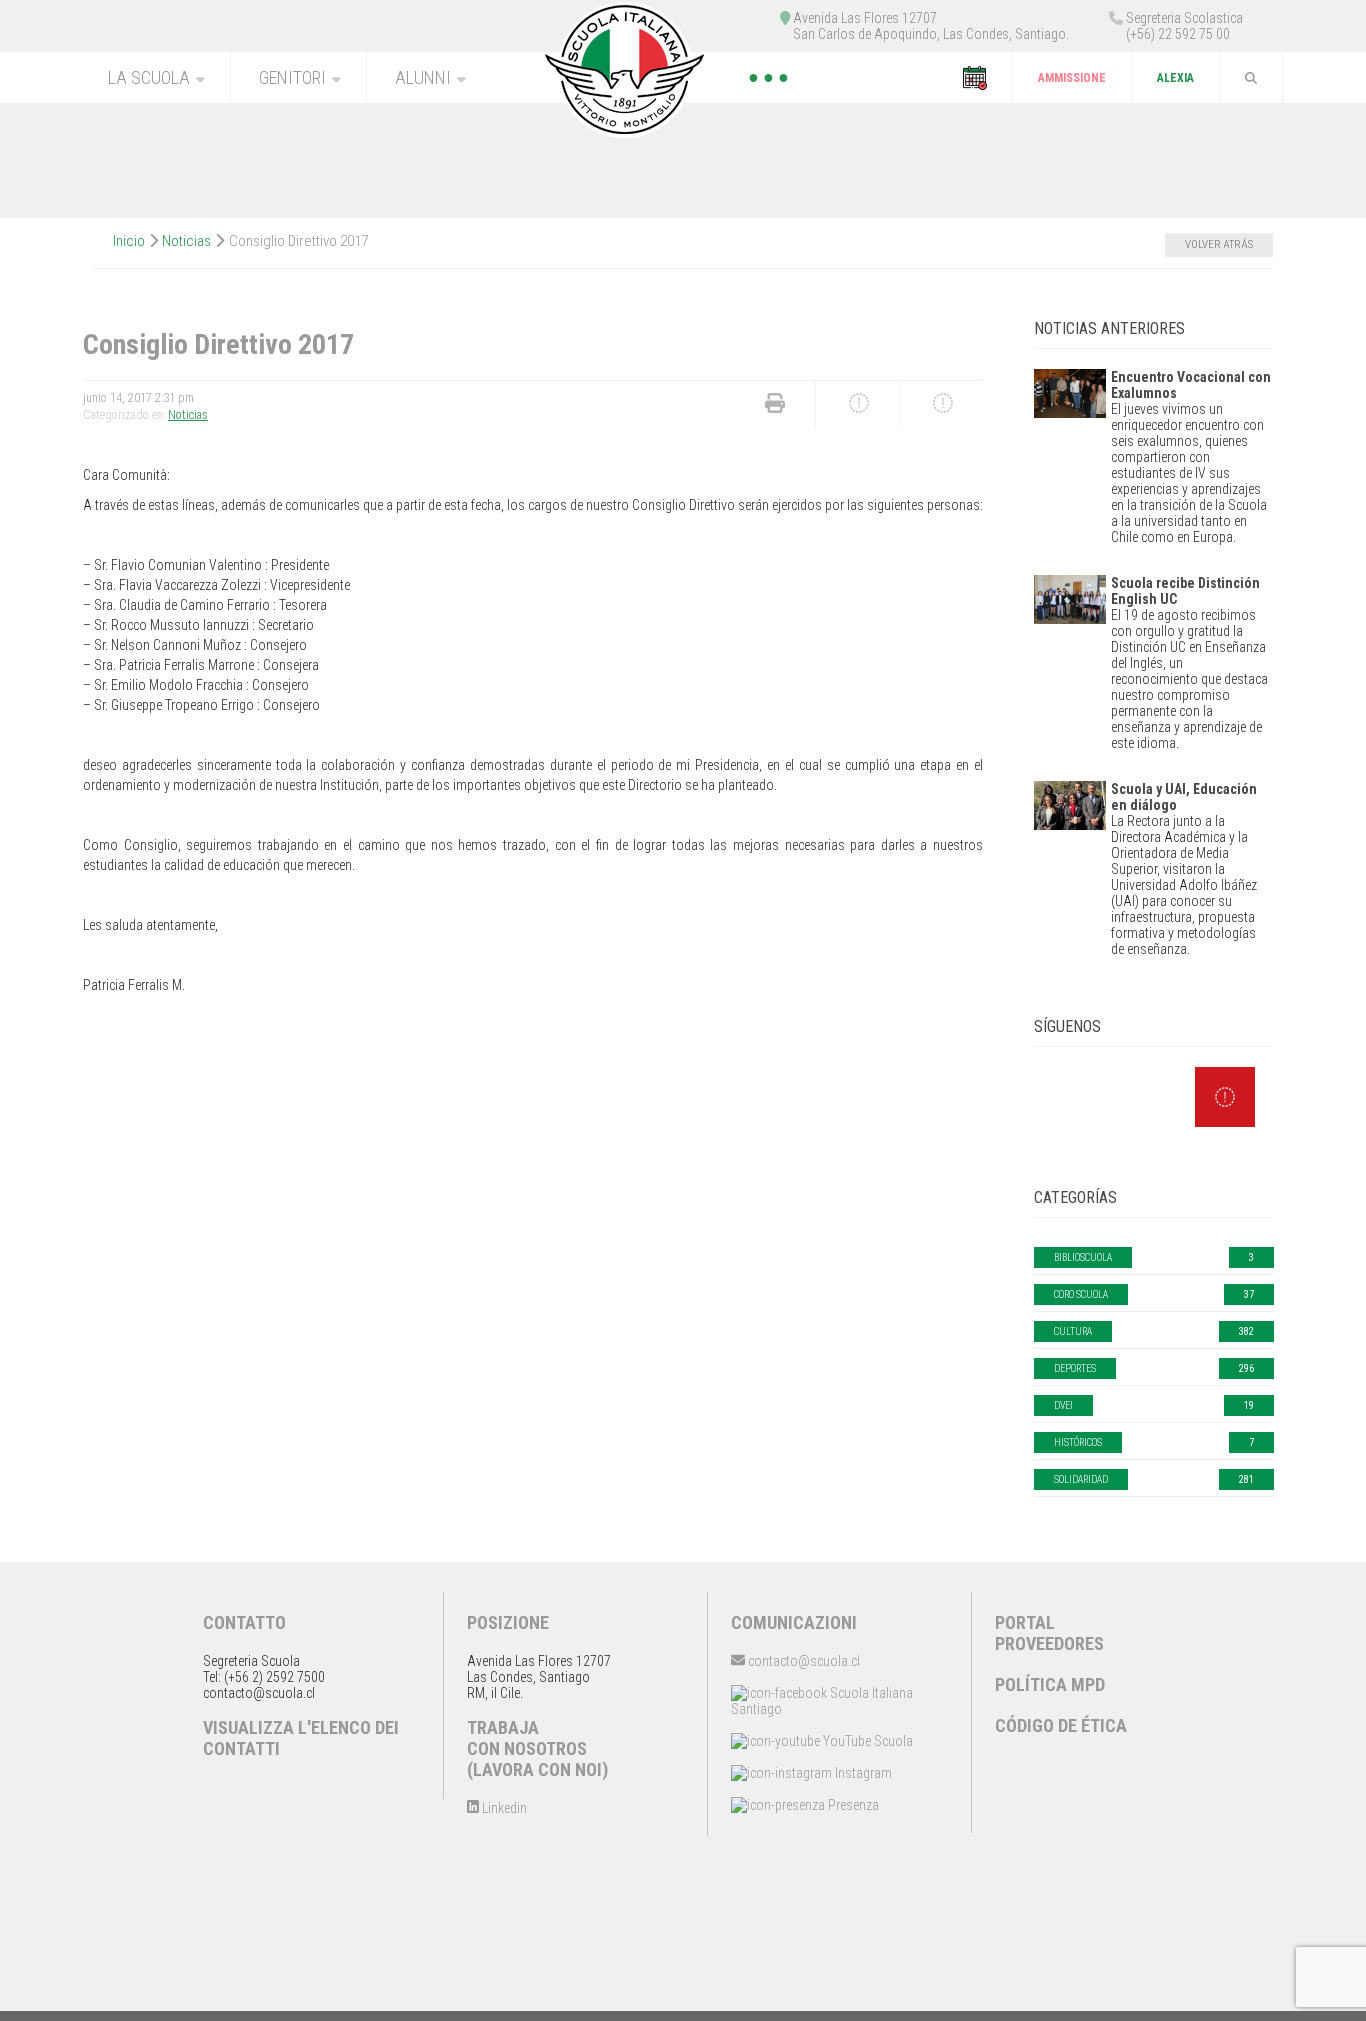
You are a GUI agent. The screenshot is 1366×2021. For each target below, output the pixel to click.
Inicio (129, 241)
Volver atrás (1219, 244)
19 (1249, 1405)
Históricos (1078, 1442)
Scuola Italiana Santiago (822, 1701)
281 (1246, 1479)
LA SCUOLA (149, 77)
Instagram (862, 1773)
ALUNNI (423, 77)
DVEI (1063, 1405)
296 (1246, 1368)
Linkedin (503, 1808)
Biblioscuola (1083, 1257)
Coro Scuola (1081, 1294)
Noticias (186, 241)
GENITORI (292, 77)
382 (1246, 1331)
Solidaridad (1081, 1479)
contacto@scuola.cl (802, 1661)
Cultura (1073, 1331)
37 (1249, 1294)
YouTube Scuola (866, 1741)
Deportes (1075, 1368)
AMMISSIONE (1072, 78)
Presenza (852, 1805)
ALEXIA (1175, 78)
